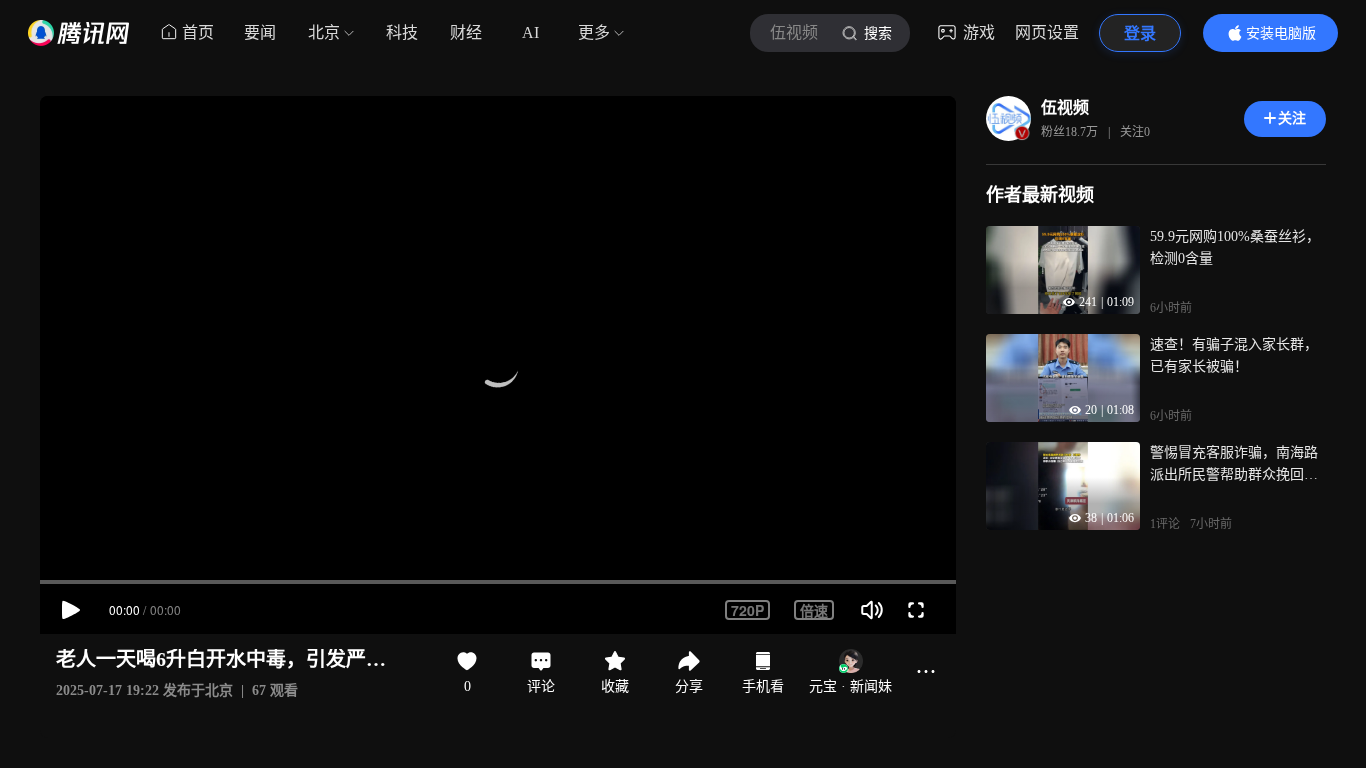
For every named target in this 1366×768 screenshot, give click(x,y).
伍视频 (1065, 107)
